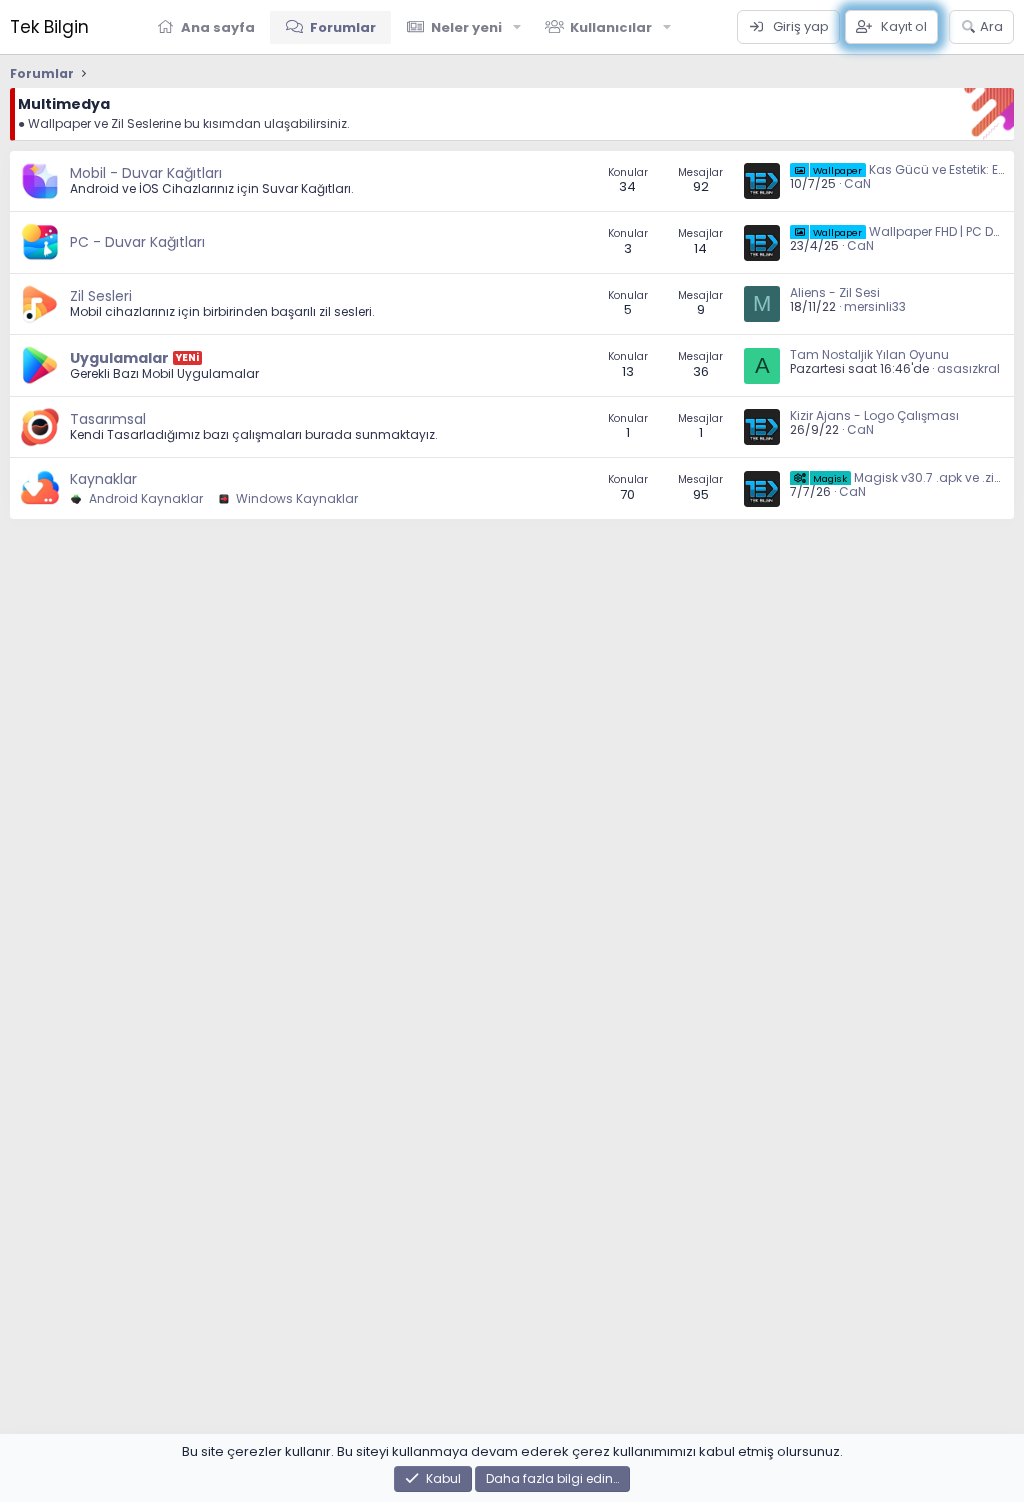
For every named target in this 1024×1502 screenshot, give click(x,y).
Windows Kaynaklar (295, 498)
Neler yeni (466, 27)
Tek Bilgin (49, 27)
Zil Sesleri (101, 296)
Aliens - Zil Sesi (835, 292)
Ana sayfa (218, 27)
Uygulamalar (119, 358)
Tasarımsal (108, 419)
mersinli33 (875, 306)
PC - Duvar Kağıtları (137, 242)
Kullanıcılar (611, 27)
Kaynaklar (103, 479)
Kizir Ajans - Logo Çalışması (874, 415)
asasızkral (968, 368)
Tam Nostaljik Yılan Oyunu (869, 354)
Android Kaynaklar (144, 498)
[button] (517, 27)
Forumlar (343, 27)
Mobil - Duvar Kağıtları (146, 173)
